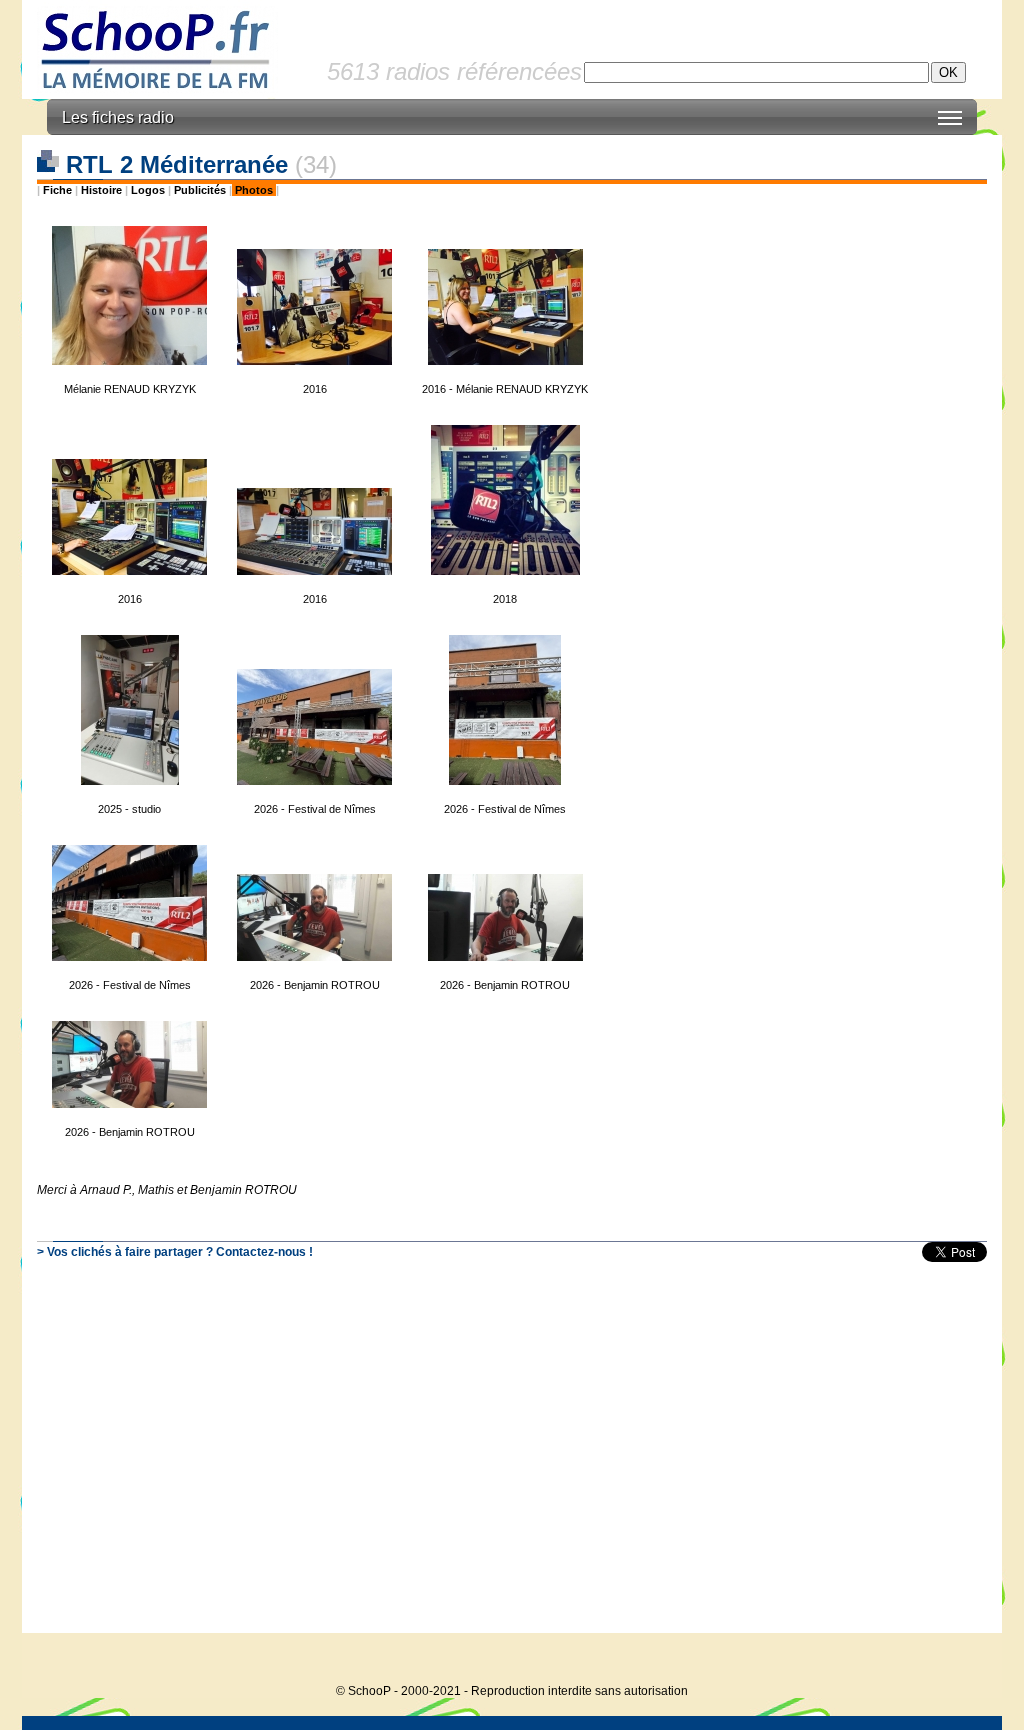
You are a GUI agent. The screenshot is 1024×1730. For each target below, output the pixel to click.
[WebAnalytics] (962, 1660)
